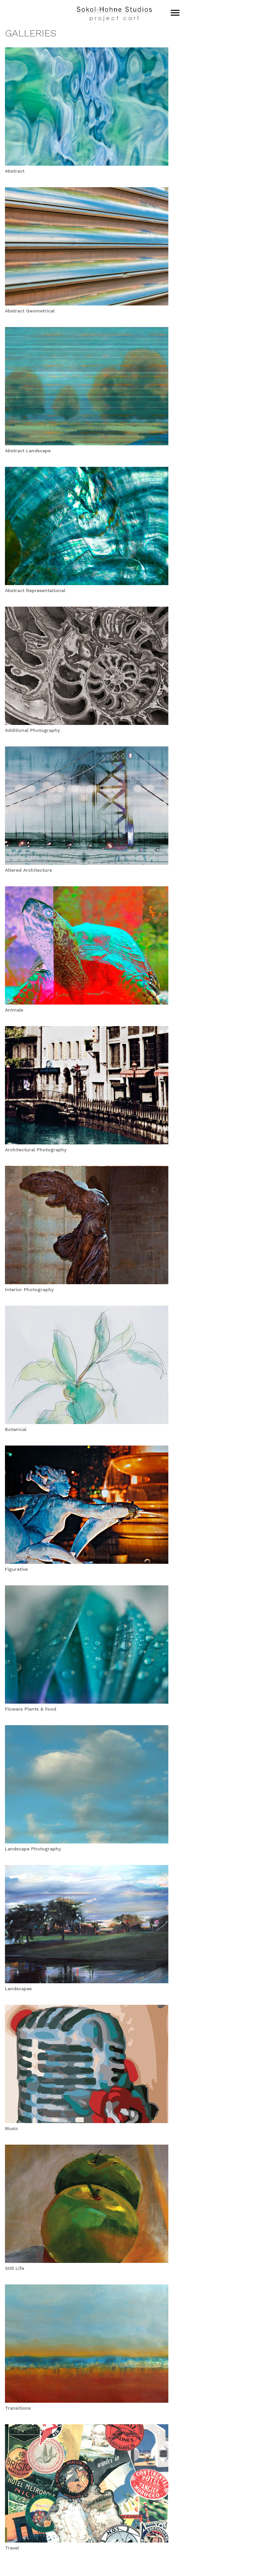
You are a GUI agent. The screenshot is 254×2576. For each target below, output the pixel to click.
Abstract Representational (35, 590)
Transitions (18, 2408)
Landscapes (18, 1989)
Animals (14, 1010)
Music (12, 2128)
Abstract (15, 171)
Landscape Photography (33, 1849)
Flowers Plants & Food (31, 1709)
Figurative (16, 1569)
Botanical (16, 1429)
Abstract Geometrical (30, 311)
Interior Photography (29, 1289)
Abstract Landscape (28, 451)
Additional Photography (32, 730)
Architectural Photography (36, 1150)
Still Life (15, 2268)
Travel (12, 2548)
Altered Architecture (28, 870)
